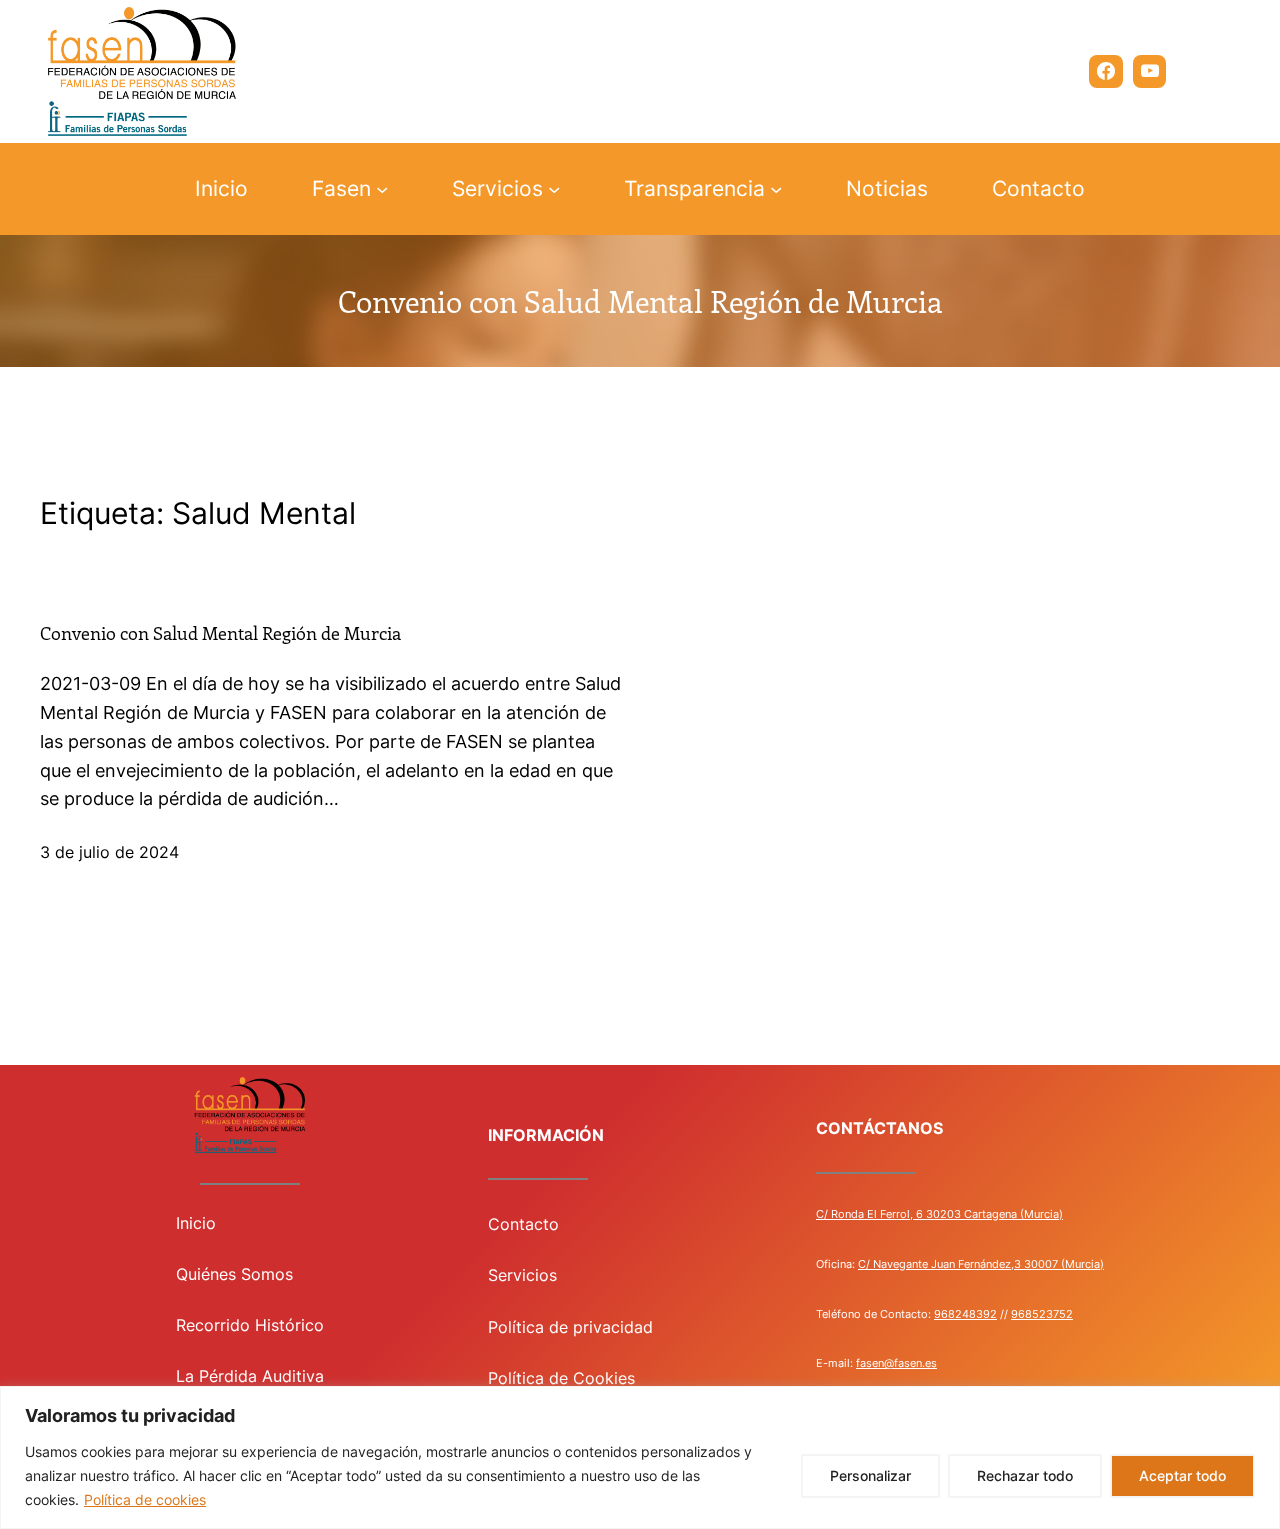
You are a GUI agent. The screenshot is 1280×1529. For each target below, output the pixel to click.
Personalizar (870, 1475)
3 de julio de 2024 (109, 852)
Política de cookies (145, 1499)
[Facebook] (1106, 72)
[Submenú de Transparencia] (776, 189)
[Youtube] (1150, 72)
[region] (640, 1457)
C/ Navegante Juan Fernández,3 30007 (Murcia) (981, 1264)
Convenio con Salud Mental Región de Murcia (220, 634)
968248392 (965, 1314)
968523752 (1042, 1314)
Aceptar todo (1182, 1475)
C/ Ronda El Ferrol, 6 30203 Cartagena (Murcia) (939, 1214)
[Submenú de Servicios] (554, 189)
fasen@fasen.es (896, 1363)
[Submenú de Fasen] (382, 189)
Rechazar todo (1025, 1475)
